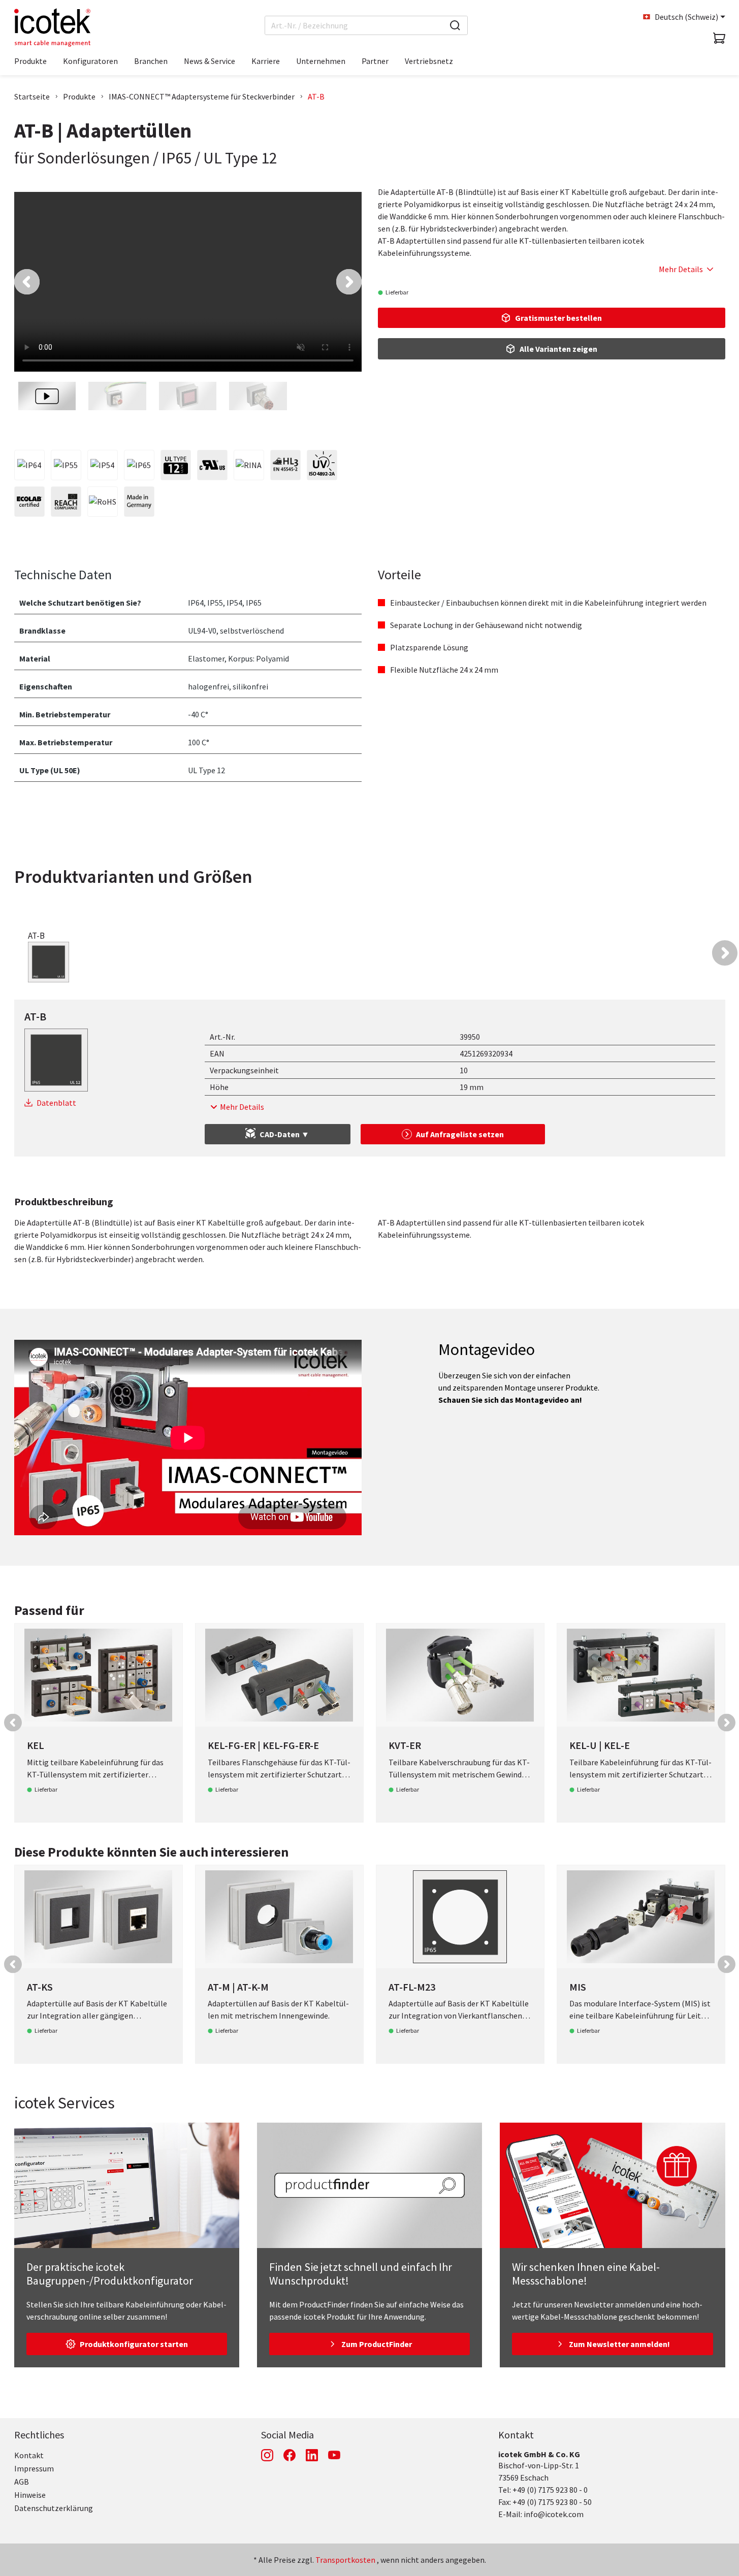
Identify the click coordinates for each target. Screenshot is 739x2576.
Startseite (32, 96)
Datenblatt (56, 1103)
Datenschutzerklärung (54, 2508)
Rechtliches (39, 2435)
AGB (22, 2482)
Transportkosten (345, 2560)
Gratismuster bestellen (558, 318)
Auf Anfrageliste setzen (460, 1134)
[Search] (455, 25)
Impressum (34, 2468)
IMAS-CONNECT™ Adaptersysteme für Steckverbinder (202, 96)
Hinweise (30, 2495)
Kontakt (29, 2455)
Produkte (79, 96)
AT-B (316, 96)
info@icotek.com (554, 2514)
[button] (27, 282)
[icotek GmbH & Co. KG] (52, 27)
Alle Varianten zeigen (558, 349)
